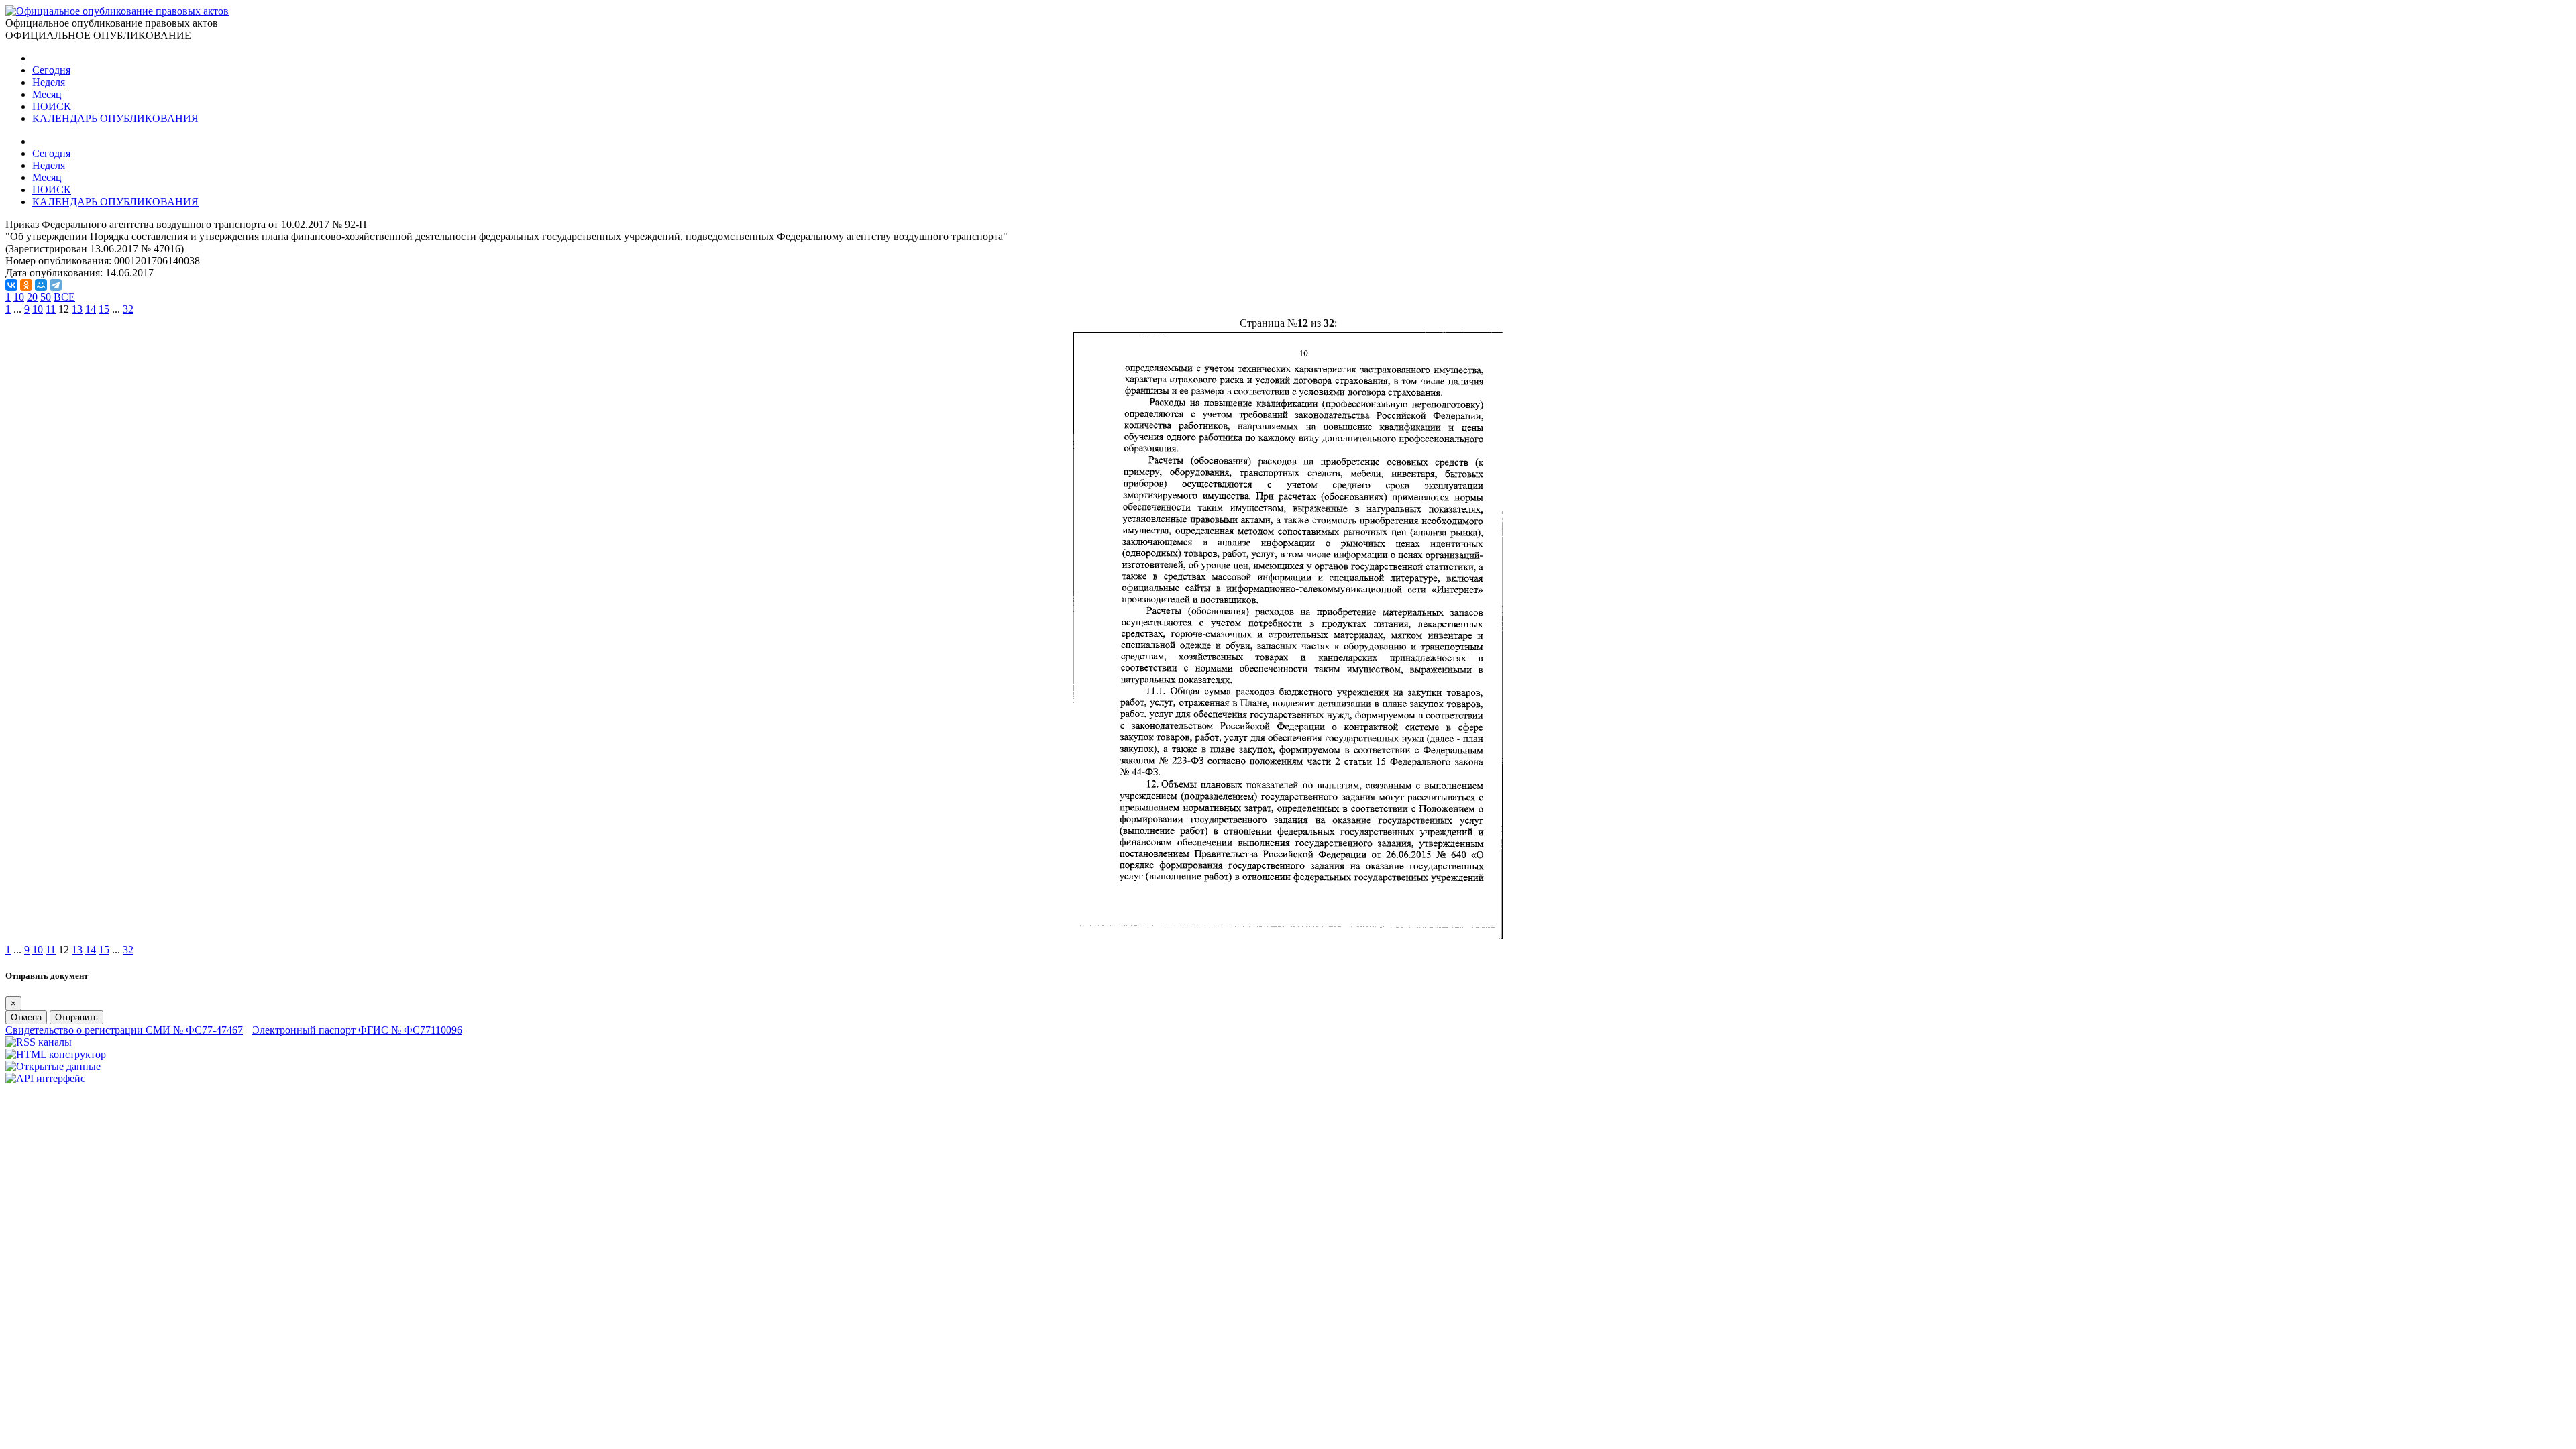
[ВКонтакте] (11, 285)
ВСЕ (64, 297)
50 (46, 297)
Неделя (49, 82)
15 (104, 309)
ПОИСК (52, 106)
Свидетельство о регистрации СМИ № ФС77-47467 (124, 1030)
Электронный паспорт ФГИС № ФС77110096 (357, 1030)
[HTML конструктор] (56, 1054)
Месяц (47, 94)
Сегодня (51, 70)
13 (77, 309)
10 (19, 297)
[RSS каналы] (39, 1042)
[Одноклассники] (26, 285)
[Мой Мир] (41, 285)
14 (91, 309)
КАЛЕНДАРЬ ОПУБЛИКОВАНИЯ (115, 118)
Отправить (76, 1017)
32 (128, 309)
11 (51, 309)
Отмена (26, 1017)
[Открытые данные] (53, 1066)
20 (32, 297)
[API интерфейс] (45, 1078)
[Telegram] (56, 285)
